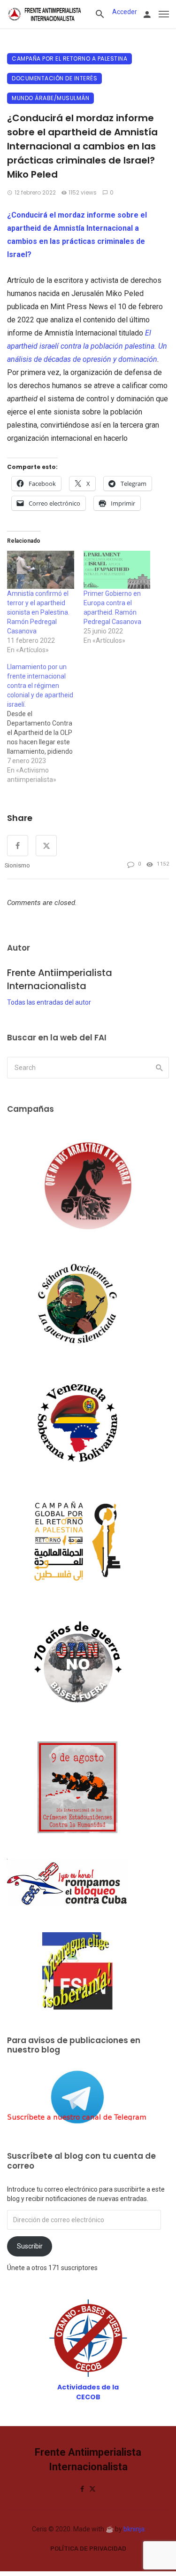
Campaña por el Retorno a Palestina (69, 59)
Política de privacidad (88, 2549)
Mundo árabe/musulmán (50, 98)
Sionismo (17, 865)
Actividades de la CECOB (88, 2392)
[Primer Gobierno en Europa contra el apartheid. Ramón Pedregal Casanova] (117, 570)
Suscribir (30, 2246)
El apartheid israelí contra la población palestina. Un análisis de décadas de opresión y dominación (87, 346)
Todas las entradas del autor (49, 1002)
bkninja (134, 2529)
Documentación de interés (54, 78)
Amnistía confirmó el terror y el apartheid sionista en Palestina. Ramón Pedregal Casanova (38, 612)
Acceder (125, 12)
